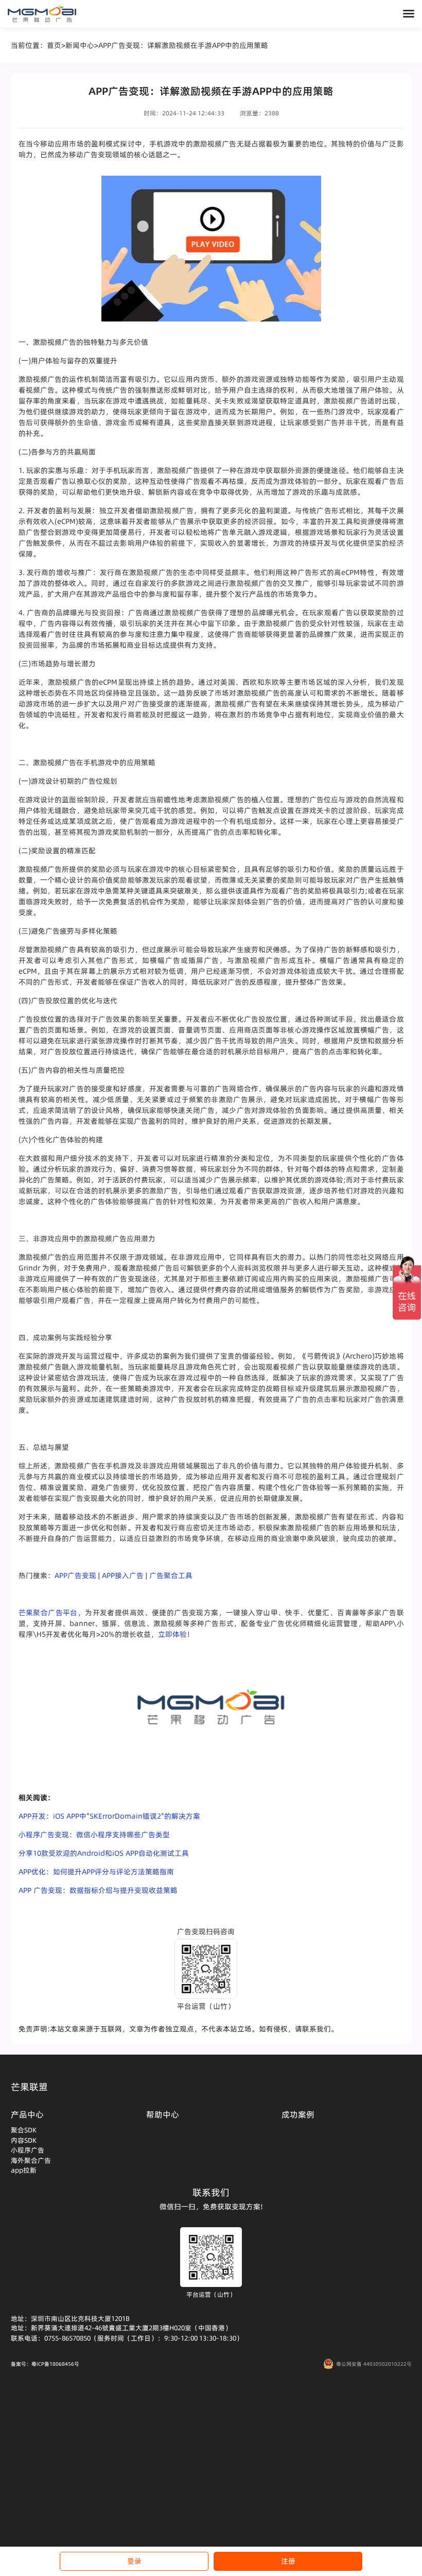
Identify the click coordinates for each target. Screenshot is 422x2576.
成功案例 (298, 2114)
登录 (134, 2561)
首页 (54, 45)
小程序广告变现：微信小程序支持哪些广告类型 (94, 1835)
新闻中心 (80, 45)
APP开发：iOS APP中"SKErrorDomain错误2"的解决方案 (109, 1816)
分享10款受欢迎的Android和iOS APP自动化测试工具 (104, 1853)
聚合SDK (24, 2130)
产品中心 (27, 2114)
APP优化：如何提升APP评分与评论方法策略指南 (96, 1872)
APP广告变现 (75, 1575)
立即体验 (172, 1634)
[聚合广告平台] (42, 14)
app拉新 (24, 2170)
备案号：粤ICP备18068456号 (45, 2364)
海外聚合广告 (31, 2160)
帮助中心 (163, 2114)
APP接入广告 (123, 1575)
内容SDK (24, 2140)
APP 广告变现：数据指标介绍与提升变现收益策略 (98, 1890)
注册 (288, 2561)
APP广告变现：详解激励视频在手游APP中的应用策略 (183, 45)
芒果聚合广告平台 (48, 1613)
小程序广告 (28, 2150)
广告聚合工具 (171, 1575)
